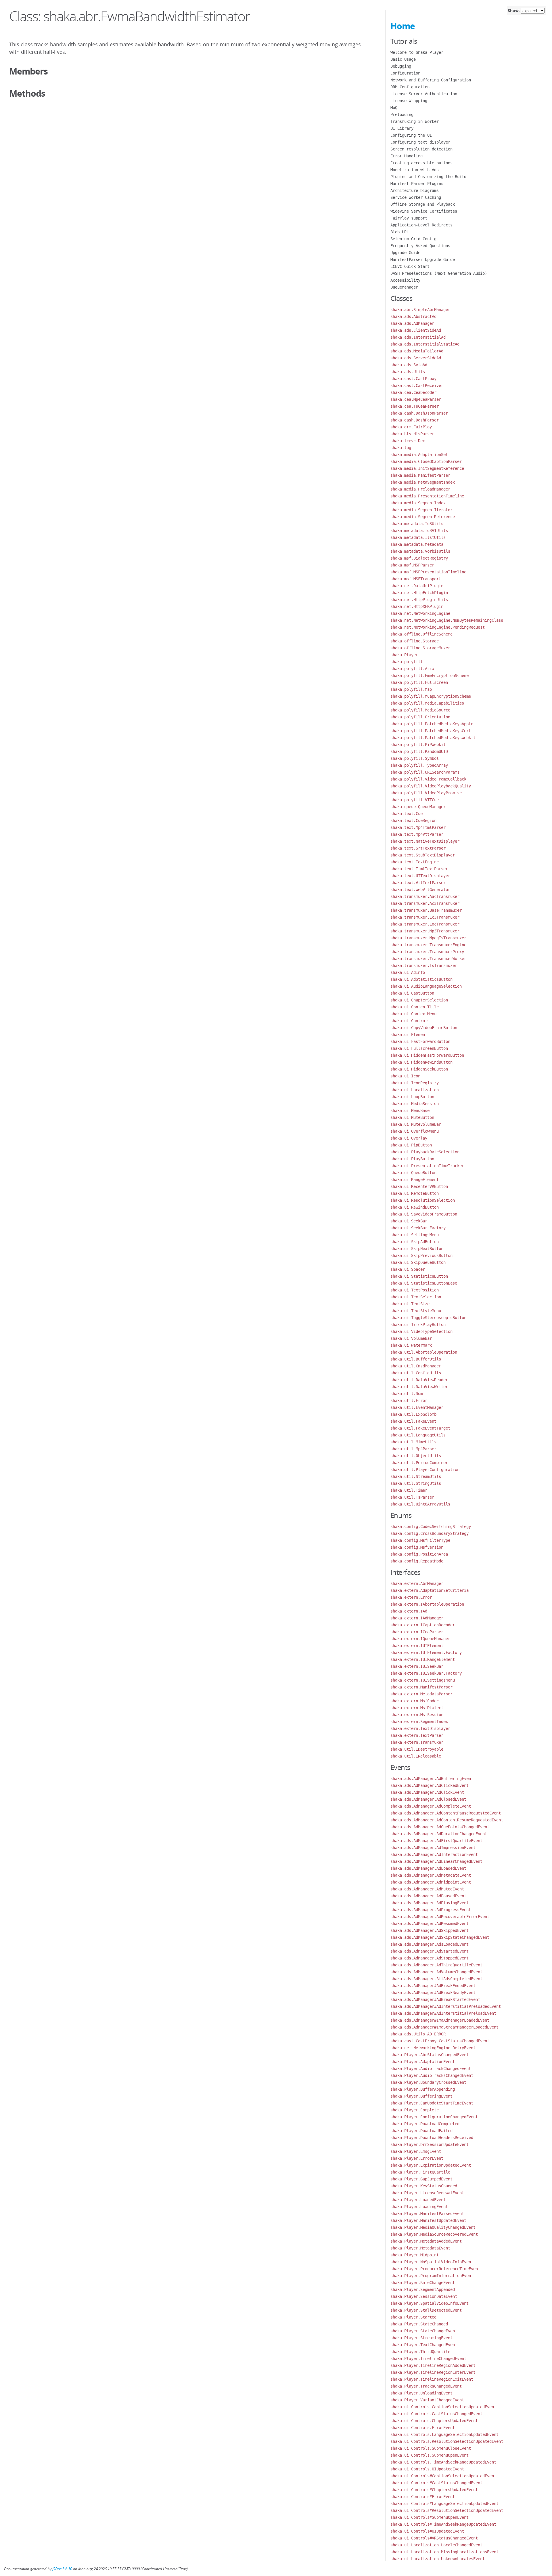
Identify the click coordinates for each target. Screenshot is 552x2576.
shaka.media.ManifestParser (420, 475)
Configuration (405, 73)
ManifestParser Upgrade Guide (423, 259)
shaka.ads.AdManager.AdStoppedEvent (430, 1958)
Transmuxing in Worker (415, 121)
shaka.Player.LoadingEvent (419, 2207)
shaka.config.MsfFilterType (420, 1540)
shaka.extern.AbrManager (417, 1583)
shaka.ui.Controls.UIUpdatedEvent (427, 2469)
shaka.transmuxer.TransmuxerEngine (428, 945)
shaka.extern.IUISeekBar (417, 1666)
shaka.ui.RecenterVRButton (419, 1186)
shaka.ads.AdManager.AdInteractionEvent (434, 1854)
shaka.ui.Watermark (411, 1345)
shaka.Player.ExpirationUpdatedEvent (431, 2165)
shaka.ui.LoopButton (412, 1097)
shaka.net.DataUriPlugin (417, 586)
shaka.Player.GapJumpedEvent (421, 2179)
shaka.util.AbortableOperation (424, 1352)
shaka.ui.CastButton (412, 993)
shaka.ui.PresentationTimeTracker (427, 1166)
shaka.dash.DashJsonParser (419, 413)
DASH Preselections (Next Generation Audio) (439, 273)
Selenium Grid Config (413, 239)
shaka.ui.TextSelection (416, 1297)
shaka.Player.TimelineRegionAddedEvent (433, 2365)
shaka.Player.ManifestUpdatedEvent (428, 2220)
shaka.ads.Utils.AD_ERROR (418, 2034)
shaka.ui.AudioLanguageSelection (426, 986)
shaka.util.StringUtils (416, 1483)
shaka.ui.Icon (405, 1076)
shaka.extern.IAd (409, 1611)
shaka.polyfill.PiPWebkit (418, 745)
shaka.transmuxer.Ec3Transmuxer (425, 917)
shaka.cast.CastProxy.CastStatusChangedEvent (440, 2041)
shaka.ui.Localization (415, 1090)
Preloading (402, 115)
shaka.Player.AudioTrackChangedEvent (431, 2069)
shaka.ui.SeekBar (409, 1221)
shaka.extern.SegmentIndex (419, 1722)
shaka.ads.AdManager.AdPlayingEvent (430, 1903)
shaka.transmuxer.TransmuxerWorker (428, 959)
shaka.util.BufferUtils (416, 1359)
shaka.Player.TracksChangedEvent (426, 2386)
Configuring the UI (411, 135)
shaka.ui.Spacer (408, 1269)
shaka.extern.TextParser (417, 1735)
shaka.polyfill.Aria (412, 669)
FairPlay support (409, 218)
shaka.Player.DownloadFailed (421, 2131)
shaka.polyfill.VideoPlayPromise (426, 793)
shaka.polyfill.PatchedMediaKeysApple (432, 724)
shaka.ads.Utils (408, 372)
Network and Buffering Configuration (431, 80)
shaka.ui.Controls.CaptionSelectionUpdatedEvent (443, 2407)
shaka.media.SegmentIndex (418, 503)
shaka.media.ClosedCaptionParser (426, 461)
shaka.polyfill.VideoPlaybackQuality (431, 786)
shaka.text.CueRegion (413, 820)
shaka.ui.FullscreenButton (419, 1048)
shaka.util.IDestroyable (417, 1749)
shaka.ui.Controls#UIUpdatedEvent (427, 2531)
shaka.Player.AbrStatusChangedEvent (430, 2055)
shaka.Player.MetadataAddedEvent (426, 2241)
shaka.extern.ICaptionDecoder (423, 1625)
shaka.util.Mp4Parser (413, 1449)
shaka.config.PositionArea (419, 1554)
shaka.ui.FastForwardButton (420, 1041)
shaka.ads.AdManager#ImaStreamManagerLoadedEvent (444, 2027)
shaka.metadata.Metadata (417, 544)
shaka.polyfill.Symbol (415, 758)
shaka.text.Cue (407, 814)
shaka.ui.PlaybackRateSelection (425, 1152)
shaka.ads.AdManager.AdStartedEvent (430, 1951)
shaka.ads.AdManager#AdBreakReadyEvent (433, 1993)
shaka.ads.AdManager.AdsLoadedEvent (430, 1944)
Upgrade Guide (405, 253)
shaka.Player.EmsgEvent (416, 2151)
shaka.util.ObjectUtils (416, 1456)
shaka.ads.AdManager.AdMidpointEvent (431, 1882)
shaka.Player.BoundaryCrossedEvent (428, 2082)
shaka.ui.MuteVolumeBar (416, 1124)
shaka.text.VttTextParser (418, 883)
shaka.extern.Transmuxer (417, 1742)
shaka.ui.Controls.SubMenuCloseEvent (431, 2448)
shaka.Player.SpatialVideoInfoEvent (430, 2303)
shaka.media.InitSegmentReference (427, 468)
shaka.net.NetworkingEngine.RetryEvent (433, 2048)
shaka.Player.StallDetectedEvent (426, 2310)
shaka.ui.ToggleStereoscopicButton (428, 1318)
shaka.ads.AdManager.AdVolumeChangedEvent (436, 1972)
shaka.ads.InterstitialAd (418, 337)
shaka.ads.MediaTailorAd (417, 351)
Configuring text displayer (420, 142)
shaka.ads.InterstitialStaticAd (425, 344)
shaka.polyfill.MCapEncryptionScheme (431, 696)
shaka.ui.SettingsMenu (415, 1235)
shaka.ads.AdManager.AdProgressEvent (431, 1910)
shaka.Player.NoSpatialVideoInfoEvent (432, 2262)
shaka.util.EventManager (417, 1407)
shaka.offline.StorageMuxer (420, 648)
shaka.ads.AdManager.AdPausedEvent (428, 1896)
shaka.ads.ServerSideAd (416, 358)
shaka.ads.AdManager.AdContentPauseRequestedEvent (446, 1813)
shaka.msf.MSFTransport (416, 579)
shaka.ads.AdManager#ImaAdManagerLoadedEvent (440, 2020)
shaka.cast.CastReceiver (417, 386)
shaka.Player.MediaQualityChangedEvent (433, 2227)
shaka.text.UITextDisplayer (420, 876)
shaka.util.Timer (409, 1490)
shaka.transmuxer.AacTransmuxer (425, 896)
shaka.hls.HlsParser (412, 434)
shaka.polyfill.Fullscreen (419, 682)
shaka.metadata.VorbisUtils (420, 551)
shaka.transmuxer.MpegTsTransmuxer (428, 938)
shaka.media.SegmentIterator (421, 510)
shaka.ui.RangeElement (415, 1180)
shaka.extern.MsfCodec (415, 1701)
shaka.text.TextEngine (415, 862)
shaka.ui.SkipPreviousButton (421, 1255)
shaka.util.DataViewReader (419, 1380)
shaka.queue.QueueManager (418, 807)
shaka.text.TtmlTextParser (419, 869)
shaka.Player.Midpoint (415, 2255)
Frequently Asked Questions (420, 246)
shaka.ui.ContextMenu (413, 1014)
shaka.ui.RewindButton (415, 1207)
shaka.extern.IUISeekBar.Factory (426, 1673)
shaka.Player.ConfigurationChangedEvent (434, 2117)
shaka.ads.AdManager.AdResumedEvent (430, 1924)
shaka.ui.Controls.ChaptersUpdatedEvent (434, 2421)
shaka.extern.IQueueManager (420, 1639)
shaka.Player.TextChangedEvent (424, 2345)
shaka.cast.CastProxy (413, 379)
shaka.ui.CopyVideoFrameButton (424, 1028)
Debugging (401, 66)
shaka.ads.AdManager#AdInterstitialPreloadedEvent (446, 2006)
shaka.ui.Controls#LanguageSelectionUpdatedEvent (444, 2504)
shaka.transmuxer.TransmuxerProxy (427, 952)
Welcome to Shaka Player (417, 52)
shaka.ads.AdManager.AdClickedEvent (430, 1785)
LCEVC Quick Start (410, 266)
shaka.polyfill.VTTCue (415, 800)
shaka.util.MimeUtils (413, 1442)
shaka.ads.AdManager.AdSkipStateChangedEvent (440, 1937)
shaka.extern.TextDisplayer (420, 1728)
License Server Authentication (424, 94)
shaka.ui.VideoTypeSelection (421, 1331)
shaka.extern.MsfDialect (417, 1708)
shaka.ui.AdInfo (408, 972)
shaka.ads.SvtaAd (409, 365)
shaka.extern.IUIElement (417, 1646)
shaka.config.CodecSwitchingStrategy (431, 1526)
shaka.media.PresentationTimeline (427, 496)
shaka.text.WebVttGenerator (420, 890)
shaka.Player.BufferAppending (423, 2089)
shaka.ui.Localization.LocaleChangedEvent (436, 2545)
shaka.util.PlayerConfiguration (425, 1470)
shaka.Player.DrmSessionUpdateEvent (430, 2144)
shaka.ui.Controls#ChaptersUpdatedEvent (434, 2490)
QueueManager (404, 287)
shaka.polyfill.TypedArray (419, 765)
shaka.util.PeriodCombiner (419, 1463)
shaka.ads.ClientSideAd (416, 330)
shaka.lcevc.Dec (408, 441)
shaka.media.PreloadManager (420, 489)
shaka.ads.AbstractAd (413, 316)
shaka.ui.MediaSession (415, 1104)
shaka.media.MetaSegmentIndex (423, 482)
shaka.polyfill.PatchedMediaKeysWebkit (433, 738)
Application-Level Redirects (421, 225)
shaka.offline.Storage (415, 641)
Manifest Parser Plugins (417, 184)
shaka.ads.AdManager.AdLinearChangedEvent (436, 1861)
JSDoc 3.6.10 (62, 2569)
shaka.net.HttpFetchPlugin (419, 593)
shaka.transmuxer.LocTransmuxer (425, 924)
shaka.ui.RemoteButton (415, 1193)
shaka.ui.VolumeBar (411, 1338)
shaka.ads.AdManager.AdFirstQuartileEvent (436, 1841)
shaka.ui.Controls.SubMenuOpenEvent (430, 2455)
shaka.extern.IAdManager (417, 1618)
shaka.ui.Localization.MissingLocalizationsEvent (444, 2552)
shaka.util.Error (409, 1400)
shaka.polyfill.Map (411, 689)
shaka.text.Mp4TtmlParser (418, 827)
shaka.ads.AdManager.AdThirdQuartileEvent (436, 1965)
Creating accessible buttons (421, 163)
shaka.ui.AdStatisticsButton (421, 979)
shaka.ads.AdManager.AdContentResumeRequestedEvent (447, 1820)
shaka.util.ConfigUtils (416, 1373)
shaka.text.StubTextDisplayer (423, 855)
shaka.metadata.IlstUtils (418, 537)
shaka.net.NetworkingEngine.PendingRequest (438, 627)
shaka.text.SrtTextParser (418, 848)
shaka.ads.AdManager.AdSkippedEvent (430, 1930)
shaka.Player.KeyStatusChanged (424, 2186)
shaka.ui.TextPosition (415, 1290)
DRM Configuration (410, 87)
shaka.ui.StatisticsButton (419, 1276)
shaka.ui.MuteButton (412, 1117)
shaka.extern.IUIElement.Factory (426, 1653)
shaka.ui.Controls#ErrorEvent (423, 2497)
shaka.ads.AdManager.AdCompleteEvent (431, 1806)
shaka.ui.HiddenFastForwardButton (427, 1055)
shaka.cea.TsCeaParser (415, 406)
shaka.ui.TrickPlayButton (418, 1325)
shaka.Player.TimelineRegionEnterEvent (433, 2372)
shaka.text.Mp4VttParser (417, 834)
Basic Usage (403, 59)
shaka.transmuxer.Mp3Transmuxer (425, 931)
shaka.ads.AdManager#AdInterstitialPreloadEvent (443, 2013)
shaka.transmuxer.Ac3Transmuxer (425, 903)
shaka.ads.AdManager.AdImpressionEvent (433, 1848)
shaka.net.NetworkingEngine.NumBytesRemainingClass (447, 620)
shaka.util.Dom (407, 1394)
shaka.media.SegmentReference (423, 517)
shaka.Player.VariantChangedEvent (427, 2400)
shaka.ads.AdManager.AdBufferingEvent (432, 1779)
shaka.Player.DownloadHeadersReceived (432, 2138)
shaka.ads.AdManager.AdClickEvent (427, 1792)
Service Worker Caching (416, 197)
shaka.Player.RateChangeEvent (423, 2283)
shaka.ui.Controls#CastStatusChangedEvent (436, 2483)
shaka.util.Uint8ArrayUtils (420, 1504)
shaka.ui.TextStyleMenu (416, 1311)
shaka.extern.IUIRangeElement (423, 1659)
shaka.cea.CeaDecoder (413, 392)
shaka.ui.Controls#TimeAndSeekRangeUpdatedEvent (443, 2524)
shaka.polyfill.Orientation (420, 717)
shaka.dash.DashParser (415, 420)
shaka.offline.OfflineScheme (421, 634)
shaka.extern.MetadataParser (421, 1694)
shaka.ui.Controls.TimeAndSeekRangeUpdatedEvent (443, 2462)
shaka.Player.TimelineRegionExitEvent (432, 2379)
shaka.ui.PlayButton (412, 1159)
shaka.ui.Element (409, 1035)
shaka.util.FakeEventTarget (420, 1428)
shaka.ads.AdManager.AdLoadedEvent (428, 1868)
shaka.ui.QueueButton (413, 1173)
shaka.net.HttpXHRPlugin (417, 606)
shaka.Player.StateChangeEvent (424, 2331)
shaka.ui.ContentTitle (415, 1007)
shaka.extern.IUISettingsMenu (423, 1680)
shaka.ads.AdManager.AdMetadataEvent (431, 1875)
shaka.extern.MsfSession (417, 1715)
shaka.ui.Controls (410, 1021)
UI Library (402, 128)
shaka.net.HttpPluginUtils (419, 600)
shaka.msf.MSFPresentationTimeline (428, 572)
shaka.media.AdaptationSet (419, 455)
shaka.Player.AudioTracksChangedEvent (432, 2075)
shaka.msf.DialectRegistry (419, 558)
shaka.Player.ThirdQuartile (420, 2352)
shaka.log (401, 448)
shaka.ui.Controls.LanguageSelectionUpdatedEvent (444, 2434)
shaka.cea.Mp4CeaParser (416, 399)
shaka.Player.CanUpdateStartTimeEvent (432, 2103)
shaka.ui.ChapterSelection (419, 1000)
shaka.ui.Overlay (409, 1138)
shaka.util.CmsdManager (416, 1366)
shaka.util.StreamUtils (416, 1476)
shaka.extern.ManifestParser (421, 1687)
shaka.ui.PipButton (411, 1145)
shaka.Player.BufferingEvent (421, 2096)
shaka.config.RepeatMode (417, 1561)
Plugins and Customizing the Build (428, 177)
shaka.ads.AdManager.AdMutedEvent (427, 1889)
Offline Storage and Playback (423, 204)
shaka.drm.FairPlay (411, 427)
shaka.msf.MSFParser (412, 565)
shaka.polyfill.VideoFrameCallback (428, 779)
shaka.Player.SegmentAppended (423, 2289)
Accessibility (405, 280)
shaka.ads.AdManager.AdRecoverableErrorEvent (440, 1917)
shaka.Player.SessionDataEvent (424, 2296)
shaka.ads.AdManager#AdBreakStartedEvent (435, 1999)
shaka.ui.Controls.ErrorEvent (423, 2428)
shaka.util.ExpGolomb (413, 1414)
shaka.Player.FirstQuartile (420, 2172)
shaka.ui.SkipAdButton (415, 1242)
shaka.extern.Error (411, 1597)
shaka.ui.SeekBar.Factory (418, 1228)
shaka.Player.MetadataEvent (420, 2248)
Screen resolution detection (421, 149)
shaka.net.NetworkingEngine (420, 613)
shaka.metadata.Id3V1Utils (419, 531)
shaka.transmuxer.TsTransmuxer (424, 965)
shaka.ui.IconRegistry (415, 1083)
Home (403, 26)
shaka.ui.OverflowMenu (415, 1131)
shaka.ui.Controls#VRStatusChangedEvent (434, 2538)
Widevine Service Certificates (424, 211)
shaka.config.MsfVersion (417, 1547)
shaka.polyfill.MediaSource (420, 710)
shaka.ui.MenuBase (410, 1110)
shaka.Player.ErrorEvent (417, 2158)
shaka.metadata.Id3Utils (417, 524)
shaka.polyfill (407, 662)
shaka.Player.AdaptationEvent (423, 2062)
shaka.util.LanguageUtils (418, 1435)
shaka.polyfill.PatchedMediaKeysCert (431, 731)
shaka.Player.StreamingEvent (421, 2338)
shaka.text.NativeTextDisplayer (425, 841)
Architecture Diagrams (415, 190)
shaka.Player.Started (413, 2317)
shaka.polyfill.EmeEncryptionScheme (430, 676)
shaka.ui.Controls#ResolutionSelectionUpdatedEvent (447, 2510)
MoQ (394, 108)
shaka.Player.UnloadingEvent (421, 2393)
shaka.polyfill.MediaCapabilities (427, 703)
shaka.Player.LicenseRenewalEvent (427, 2193)
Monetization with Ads (415, 170)
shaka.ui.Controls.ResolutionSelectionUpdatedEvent (447, 2441)
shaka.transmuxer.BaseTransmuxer (426, 910)
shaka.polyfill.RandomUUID (419, 751)
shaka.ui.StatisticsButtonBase (424, 1283)
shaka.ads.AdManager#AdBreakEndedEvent (433, 1986)
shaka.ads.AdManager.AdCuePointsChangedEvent (440, 1827)
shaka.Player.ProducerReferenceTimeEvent (435, 2269)
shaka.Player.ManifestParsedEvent (427, 2214)
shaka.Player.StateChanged (419, 2324)
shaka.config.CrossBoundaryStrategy (430, 1533)
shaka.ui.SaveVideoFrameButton (424, 1214)
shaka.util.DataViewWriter (419, 1387)
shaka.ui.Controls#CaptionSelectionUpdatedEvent (443, 2476)
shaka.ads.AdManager (412, 323)
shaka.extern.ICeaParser (417, 1632)
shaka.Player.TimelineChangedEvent (428, 2359)
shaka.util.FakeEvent (413, 1421)
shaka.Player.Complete (415, 2110)
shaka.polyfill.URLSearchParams (425, 772)
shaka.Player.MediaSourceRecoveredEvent (434, 2234)
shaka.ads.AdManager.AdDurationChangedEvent (439, 1834)
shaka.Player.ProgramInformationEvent (432, 2276)
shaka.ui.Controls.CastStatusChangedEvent (436, 2414)
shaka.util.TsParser (412, 1497)
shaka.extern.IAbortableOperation (427, 1604)
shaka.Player (404, 655)
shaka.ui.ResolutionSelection (423, 1200)
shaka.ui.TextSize (410, 1304)
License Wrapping (409, 101)
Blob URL (400, 232)
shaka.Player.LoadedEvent (418, 2200)
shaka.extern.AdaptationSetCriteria (430, 1590)
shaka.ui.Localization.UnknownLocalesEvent (438, 2559)
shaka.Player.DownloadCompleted (425, 2124)
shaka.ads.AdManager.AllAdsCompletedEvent (436, 1979)
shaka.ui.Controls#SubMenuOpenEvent (430, 2517)
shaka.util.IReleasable (416, 1756)
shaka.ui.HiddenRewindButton (421, 1062)
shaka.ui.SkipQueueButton (418, 1262)
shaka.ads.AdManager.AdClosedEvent (428, 1799)
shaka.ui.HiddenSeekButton (419, 1069)
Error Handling (407, 156)
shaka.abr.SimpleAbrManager (420, 310)
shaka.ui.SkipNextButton (417, 1249)
